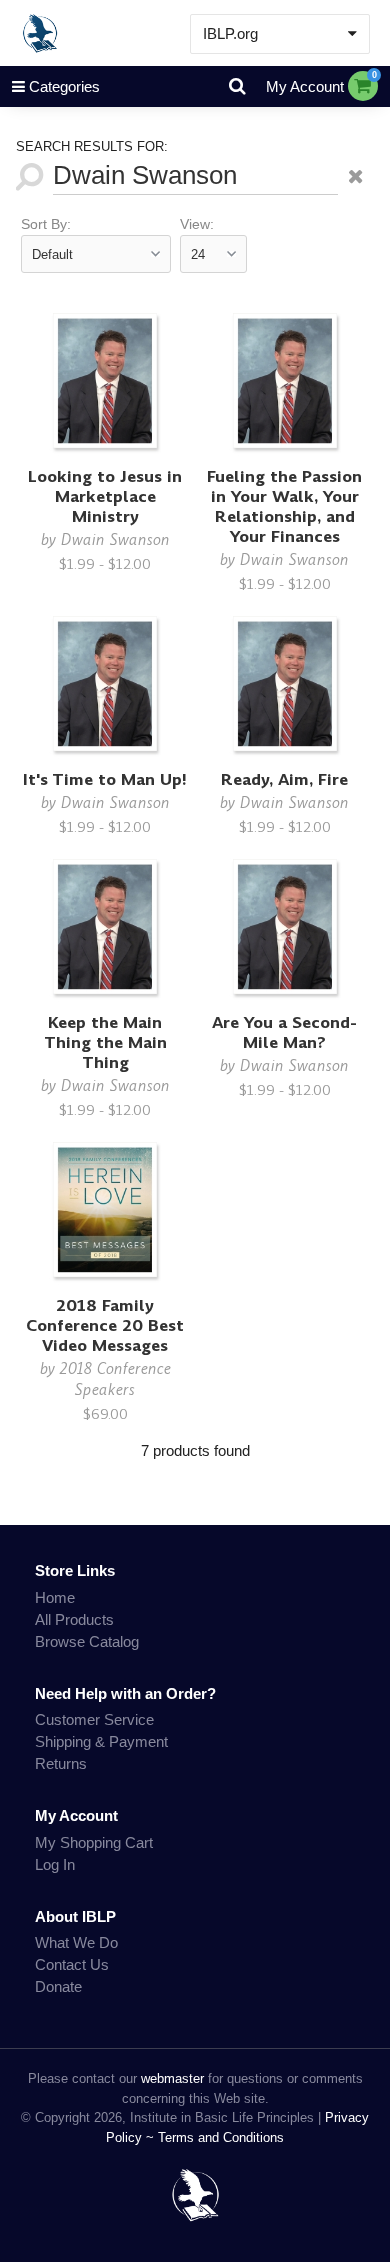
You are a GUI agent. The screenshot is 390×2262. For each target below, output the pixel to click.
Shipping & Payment (101, 1741)
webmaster (172, 2078)
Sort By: (46, 224)
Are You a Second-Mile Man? (284, 1032)
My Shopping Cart (94, 1842)
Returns (61, 1763)
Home (55, 1597)
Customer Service (94, 1719)
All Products (74, 1619)
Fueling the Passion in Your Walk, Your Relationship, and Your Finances (284, 506)
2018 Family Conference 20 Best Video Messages (105, 1325)
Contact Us (72, 1964)
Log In (55, 1864)
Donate (58, 1986)
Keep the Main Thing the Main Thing (105, 1042)
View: (197, 224)
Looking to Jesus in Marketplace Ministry (105, 496)
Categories (64, 86)
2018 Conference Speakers (115, 1379)
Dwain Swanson (115, 539)
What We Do (76, 1942)
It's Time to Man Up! (105, 779)
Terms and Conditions (221, 2137)
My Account (305, 86)
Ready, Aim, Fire (284, 779)
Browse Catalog (87, 1641)
